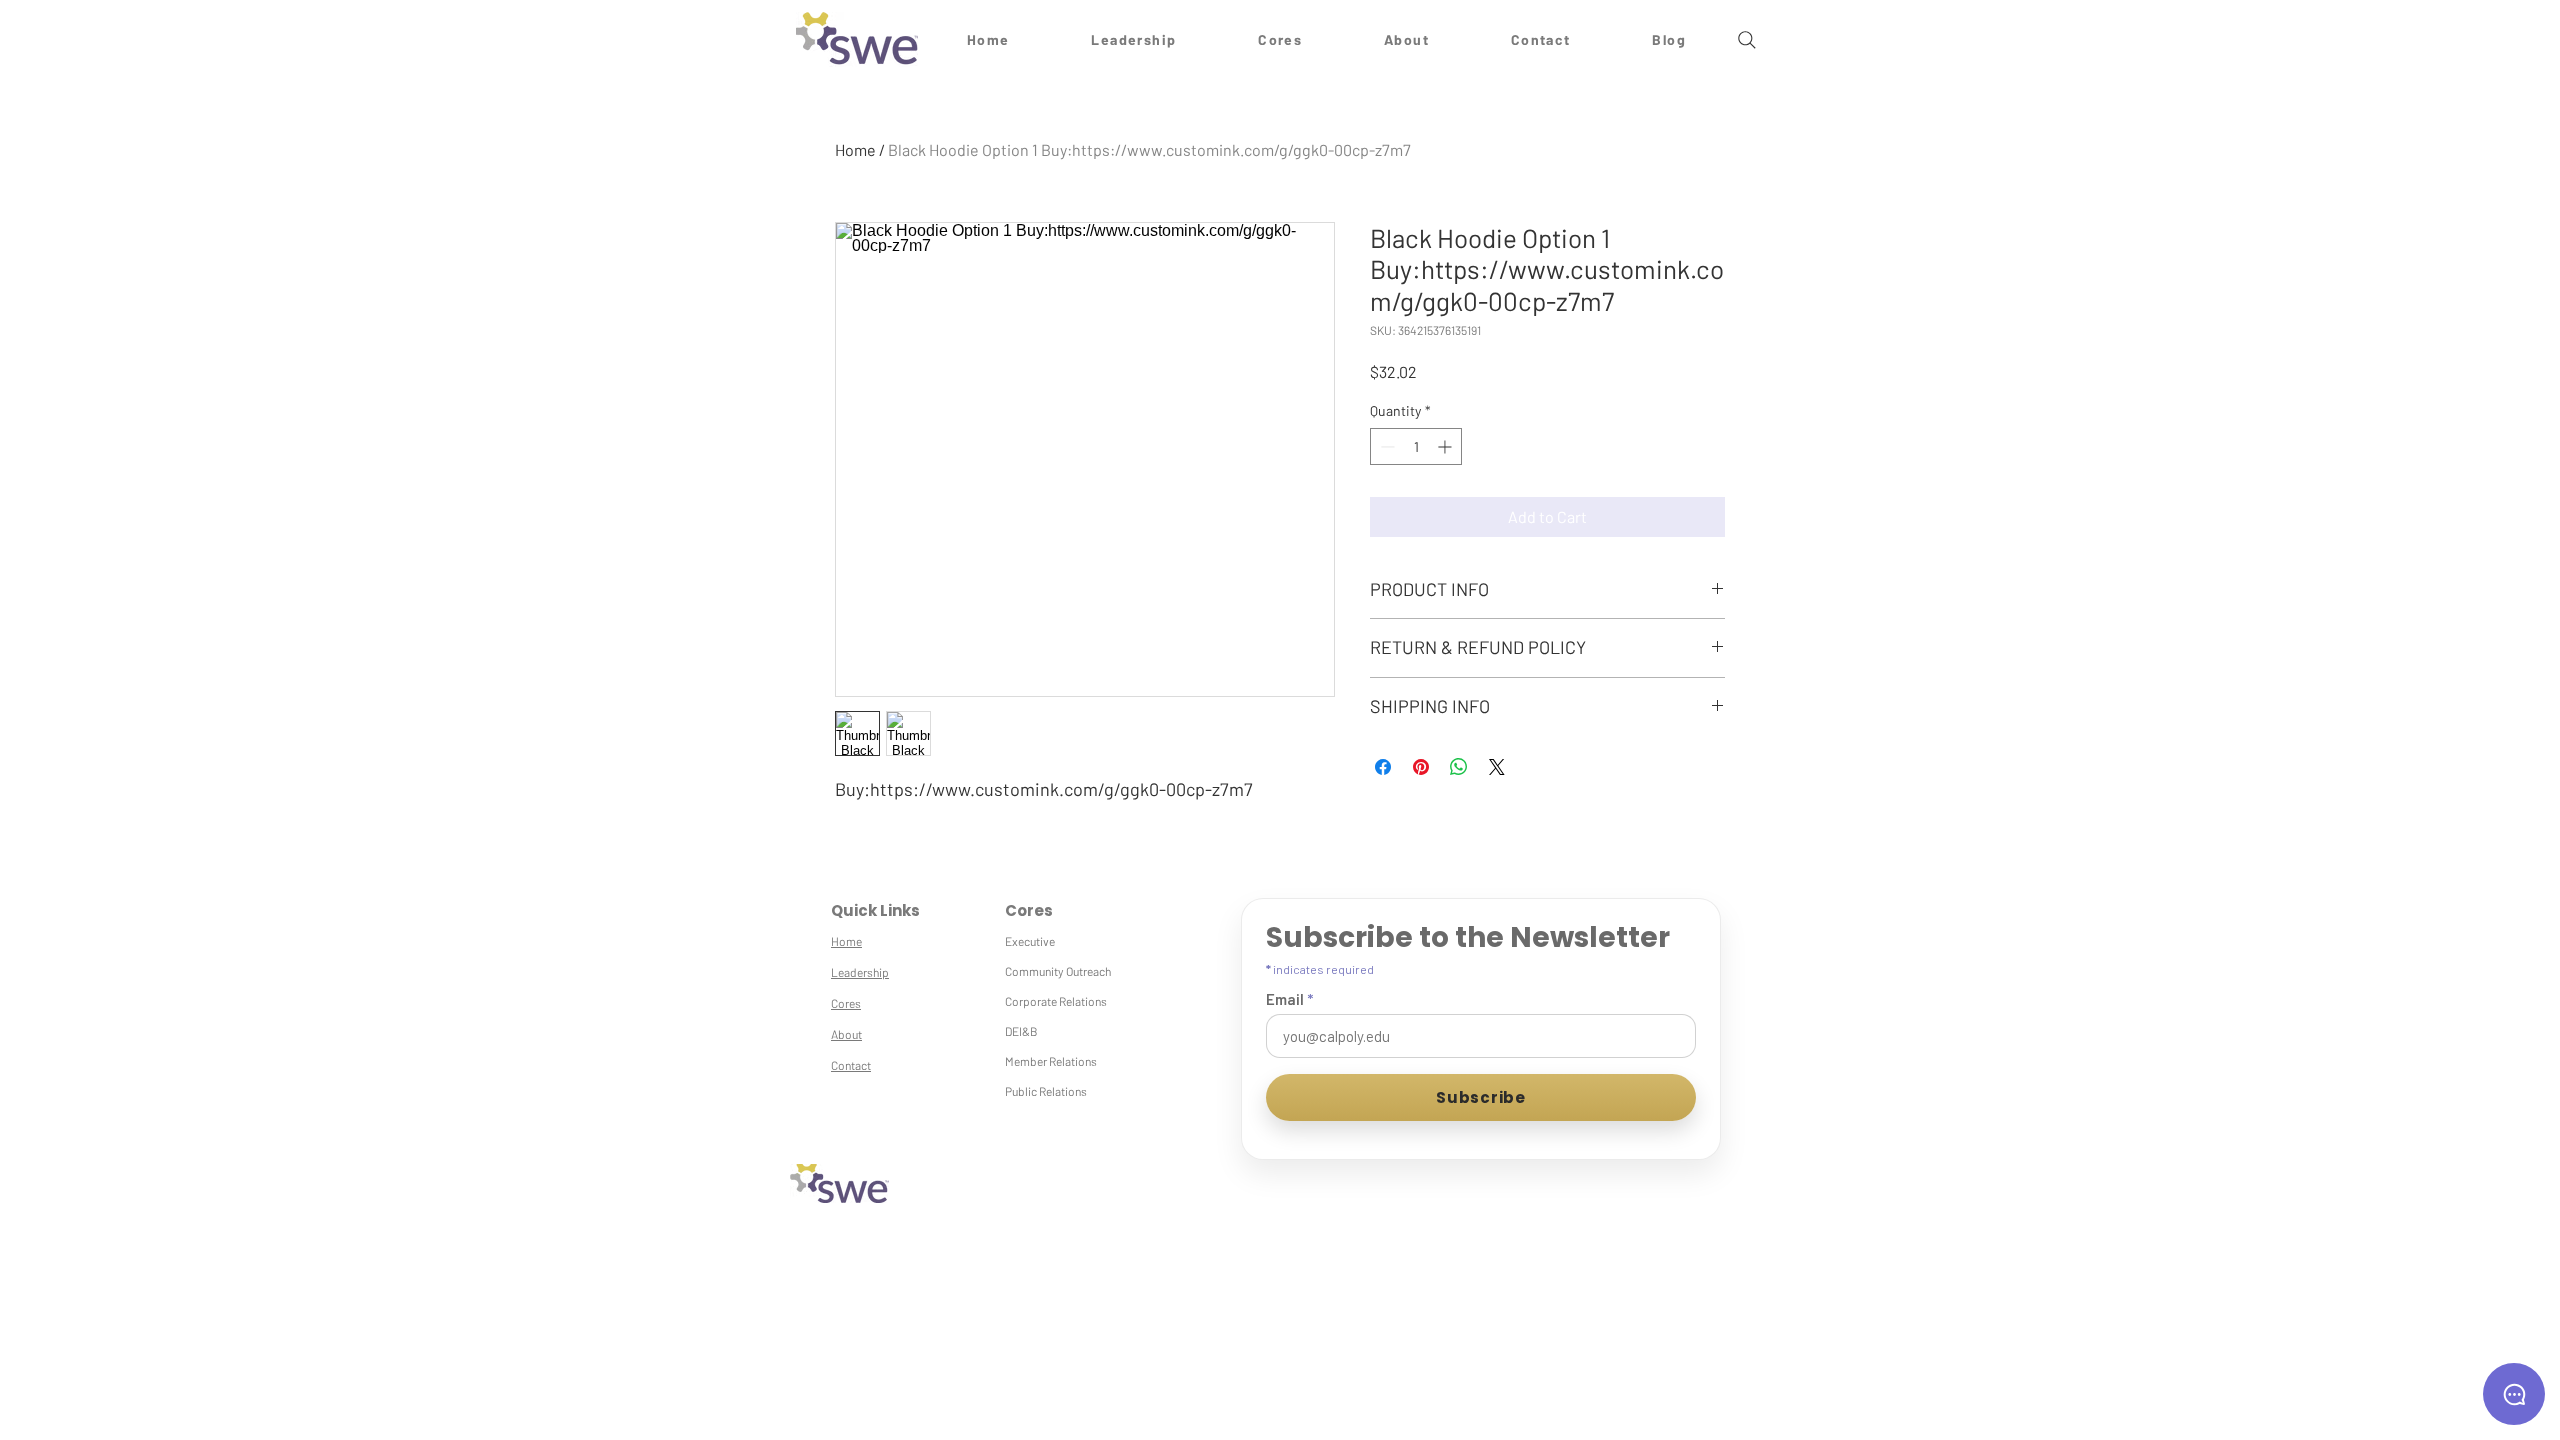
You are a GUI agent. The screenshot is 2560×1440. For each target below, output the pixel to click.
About (846, 1034)
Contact (851, 1065)
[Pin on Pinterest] (1421, 767)
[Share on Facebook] (1383, 767)
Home (855, 149)
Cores (846, 1003)
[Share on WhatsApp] (1459, 767)
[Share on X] (1497, 767)
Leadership (860, 972)
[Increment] (1446, 446)
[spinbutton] (1416, 446)
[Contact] (2514, 1394)
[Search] (1747, 40)
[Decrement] (1385, 446)
